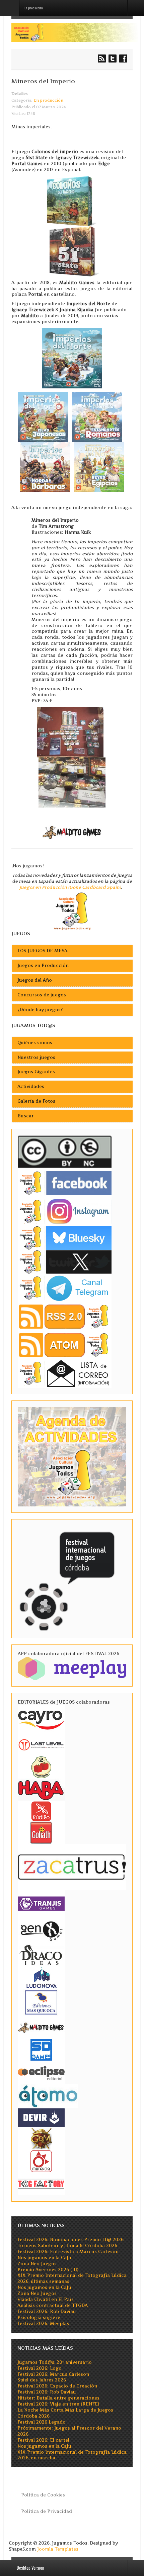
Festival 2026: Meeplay (43, 2323)
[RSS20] (65, 1316)
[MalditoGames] (41, 2027)
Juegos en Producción (43, 965)
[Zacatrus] (72, 1867)
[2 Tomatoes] (41, 1767)
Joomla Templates (58, 2549)
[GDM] (41, 2138)
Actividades (31, 1086)
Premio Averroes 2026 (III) (48, 2270)
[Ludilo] (41, 1811)
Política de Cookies (43, 2495)
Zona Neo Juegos (37, 2264)
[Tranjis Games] (41, 1903)
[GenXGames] (41, 1930)
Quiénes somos (35, 1043)
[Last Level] (41, 1744)
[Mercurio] (41, 2161)
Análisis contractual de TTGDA (53, 2305)
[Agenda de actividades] (72, 1456)
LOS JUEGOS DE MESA (42, 951)
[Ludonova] (41, 1977)
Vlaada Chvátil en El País (46, 2299)
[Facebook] (65, 1183)
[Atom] (65, 1345)
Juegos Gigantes (36, 1072)
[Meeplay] (72, 1668)
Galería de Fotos (36, 1101)
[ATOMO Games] (48, 2096)
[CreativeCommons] (65, 1152)
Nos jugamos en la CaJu (44, 2258)
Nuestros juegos (36, 1057)
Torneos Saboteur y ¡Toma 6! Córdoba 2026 (67, 2246)
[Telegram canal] (65, 1288)
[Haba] (41, 1789)
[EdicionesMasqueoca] (41, 2002)
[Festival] (68, 1578)
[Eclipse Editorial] (41, 2072)
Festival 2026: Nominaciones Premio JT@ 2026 (70, 2240)
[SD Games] (41, 2049)
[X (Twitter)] (65, 1262)
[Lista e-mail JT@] (65, 1373)
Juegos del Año (35, 980)
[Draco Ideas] (41, 1954)
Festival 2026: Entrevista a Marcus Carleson (68, 2252)
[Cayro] (41, 1719)
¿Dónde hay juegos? (40, 1010)
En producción (48, 100)
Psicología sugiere (39, 2317)
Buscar (26, 1116)
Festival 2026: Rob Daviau (47, 2311)
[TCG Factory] (41, 2183)
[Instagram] (65, 1211)
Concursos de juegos (42, 995)
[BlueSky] (65, 1238)
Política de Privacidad (47, 2511)
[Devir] (41, 2117)
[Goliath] (41, 1832)
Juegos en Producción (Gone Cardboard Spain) (70, 887)
